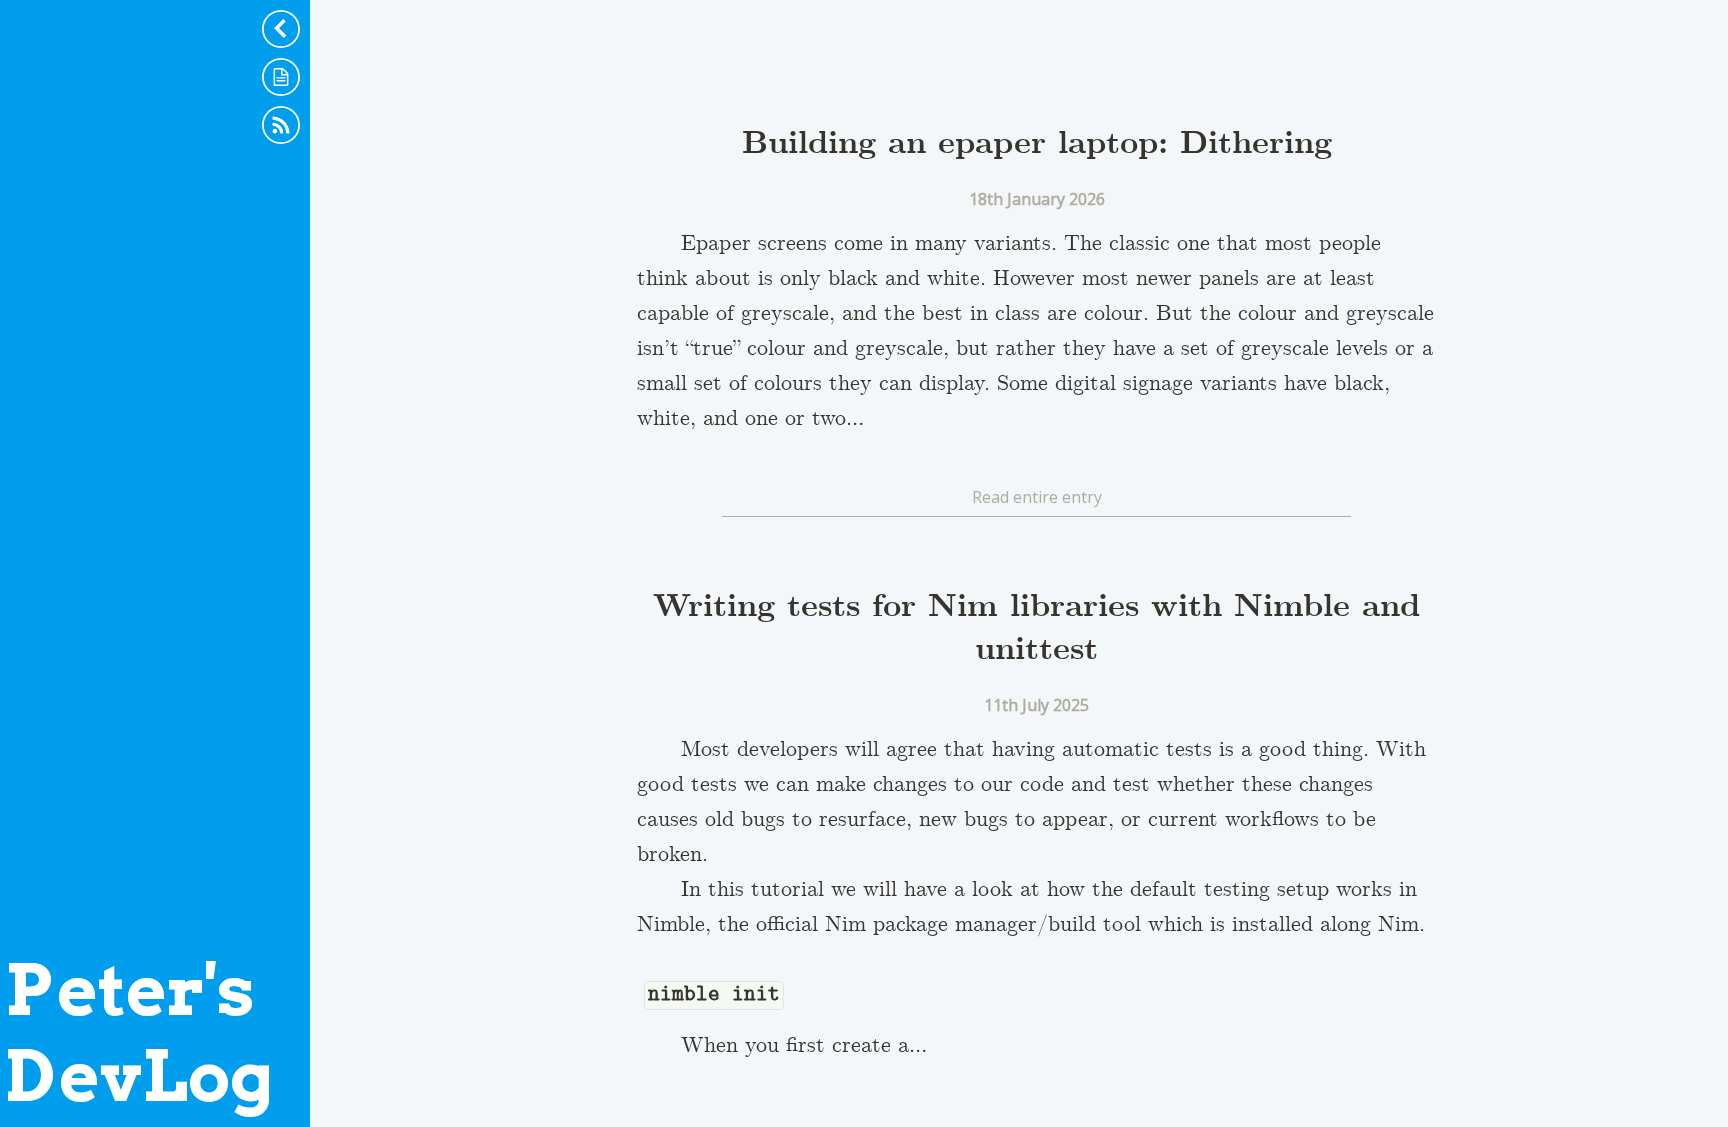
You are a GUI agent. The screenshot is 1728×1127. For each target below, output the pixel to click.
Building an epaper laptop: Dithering (1037, 144)
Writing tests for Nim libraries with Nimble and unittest (1036, 629)
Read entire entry (1037, 497)
